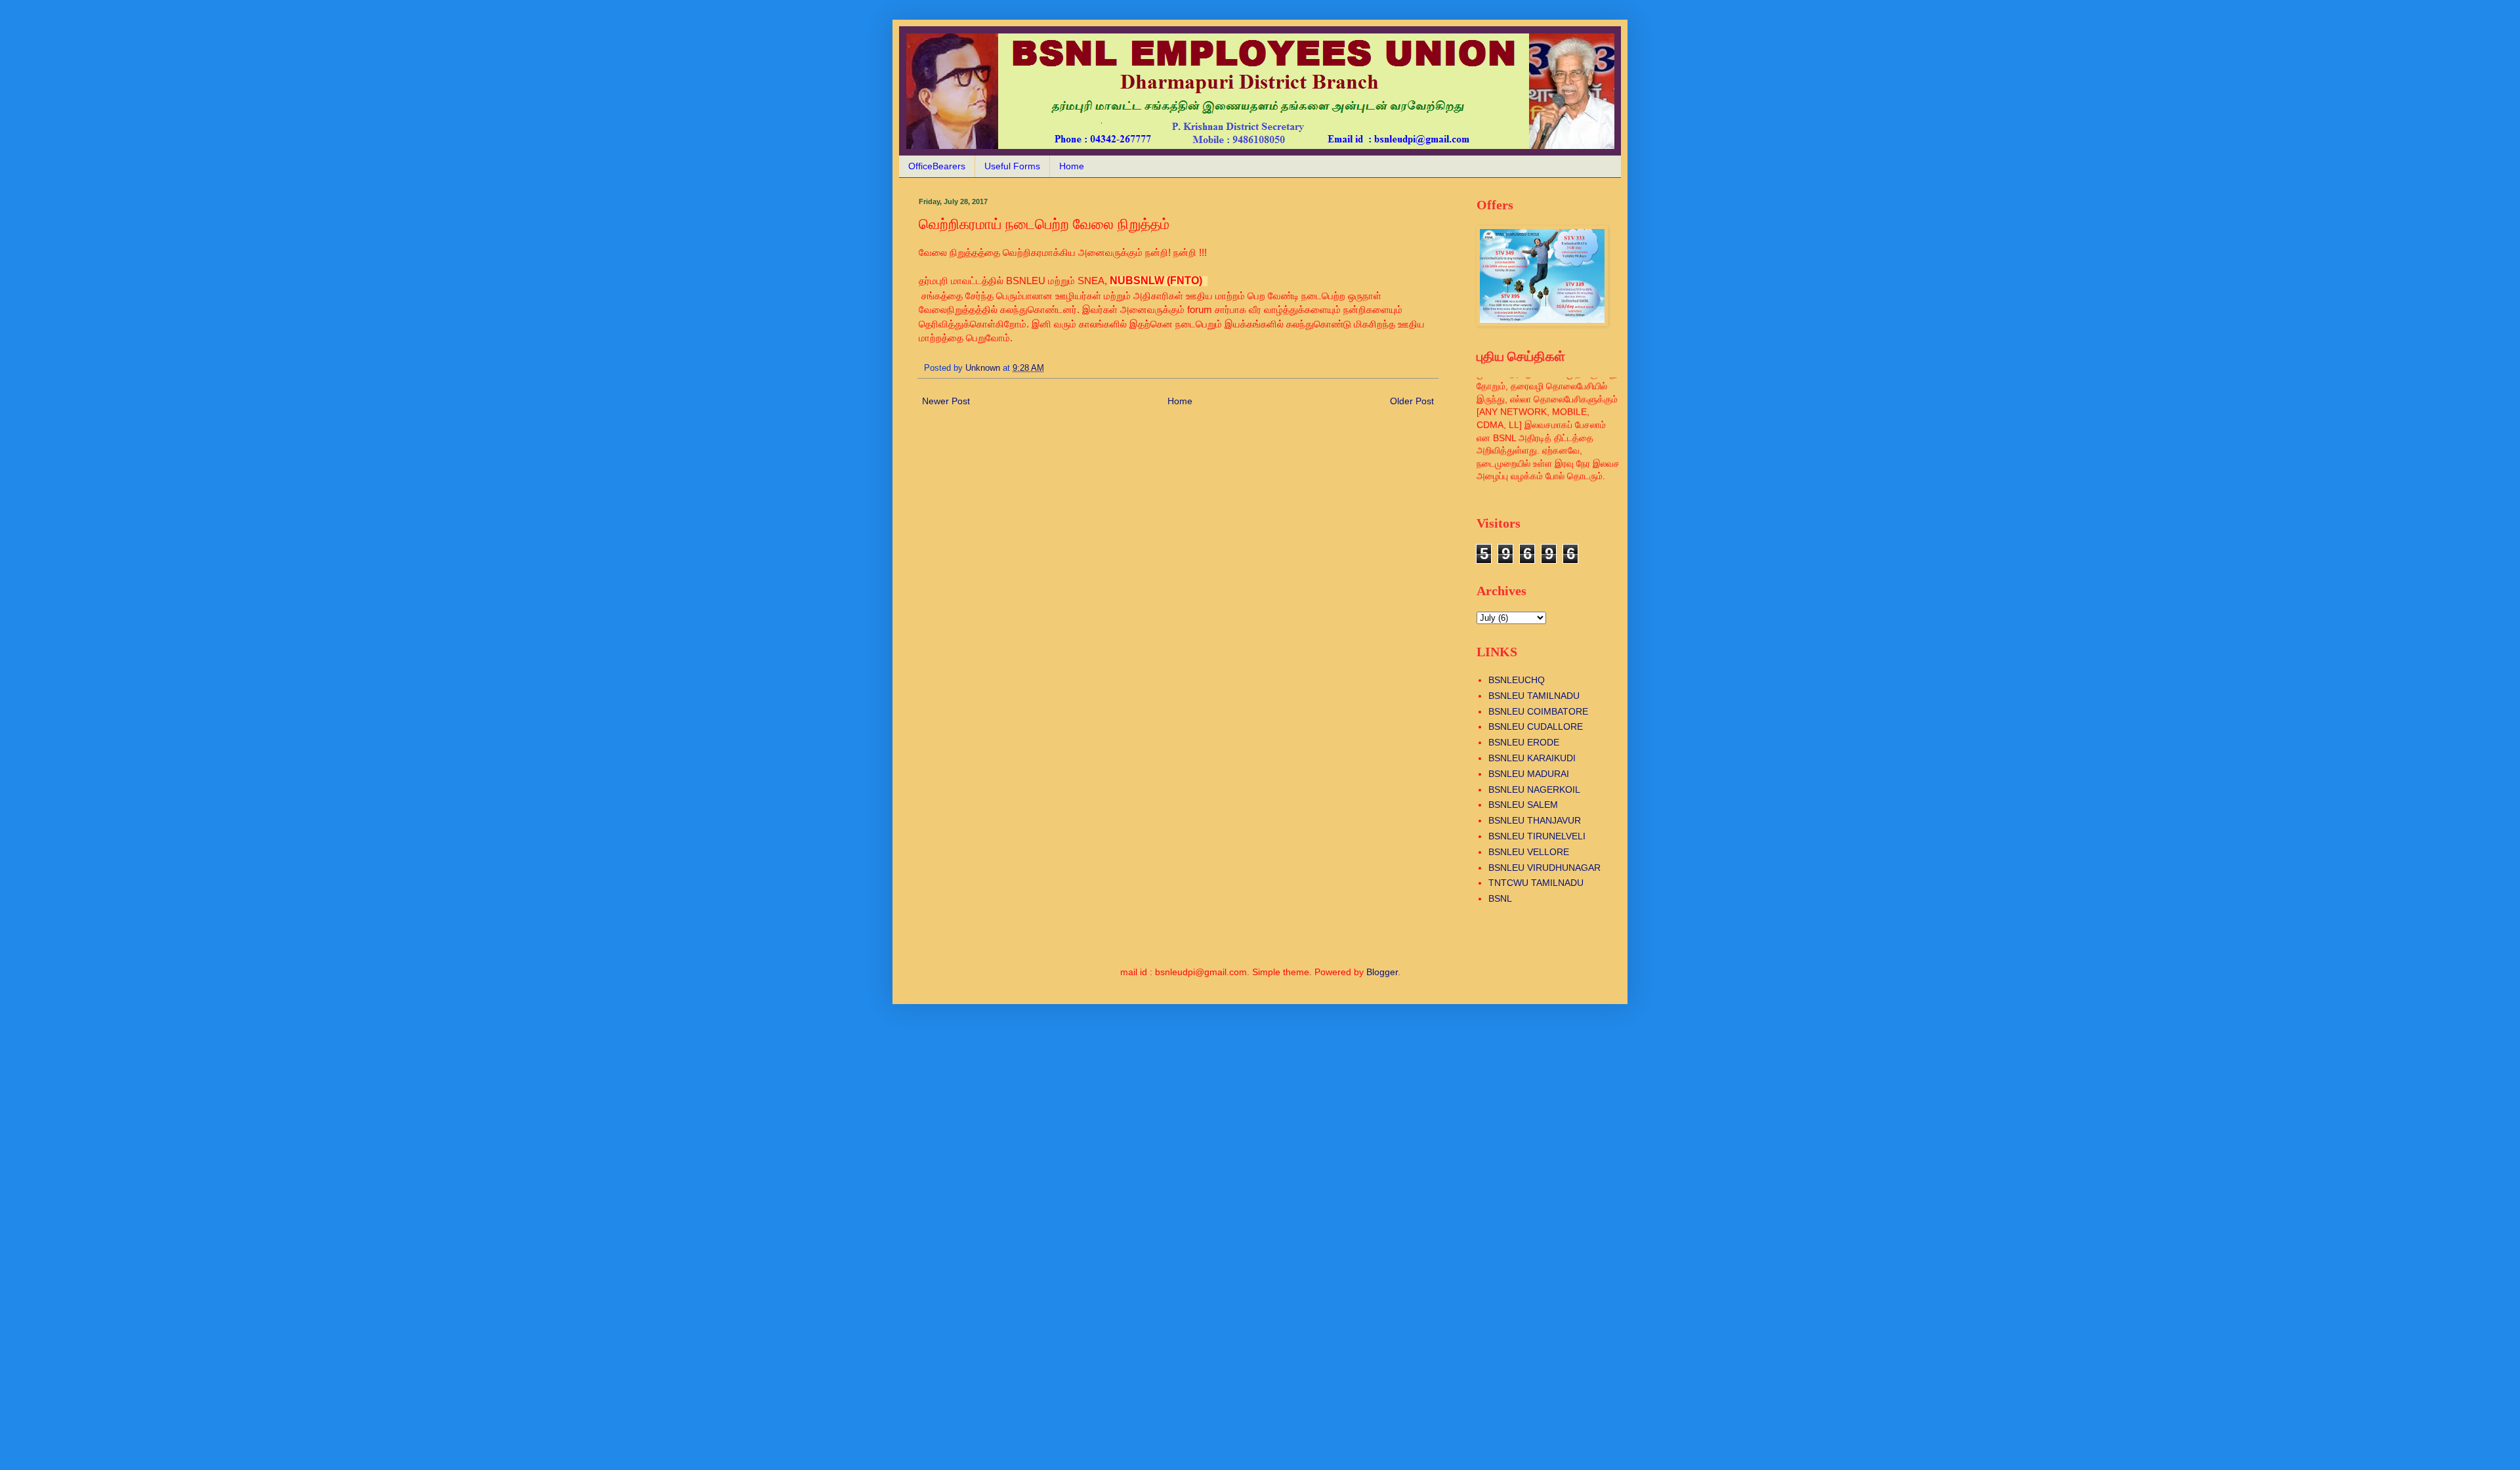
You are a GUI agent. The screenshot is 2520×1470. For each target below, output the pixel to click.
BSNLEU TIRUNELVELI (1537, 836)
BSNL (1500, 898)
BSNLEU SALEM (1523, 805)
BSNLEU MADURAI (1529, 774)
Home (1072, 166)
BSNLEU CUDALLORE (1536, 726)
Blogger (1382, 972)
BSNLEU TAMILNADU (1534, 696)
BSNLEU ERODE (1524, 742)
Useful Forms (1012, 166)
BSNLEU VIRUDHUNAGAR (1544, 868)
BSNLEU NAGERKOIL (1534, 789)
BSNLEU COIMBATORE (1538, 711)
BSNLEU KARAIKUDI (1532, 758)
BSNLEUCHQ (1517, 680)
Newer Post (946, 401)
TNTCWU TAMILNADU (1536, 883)
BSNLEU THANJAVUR (1535, 820)
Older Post (1412, 401)
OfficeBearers (937, 166)
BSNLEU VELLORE (1529, 852)
